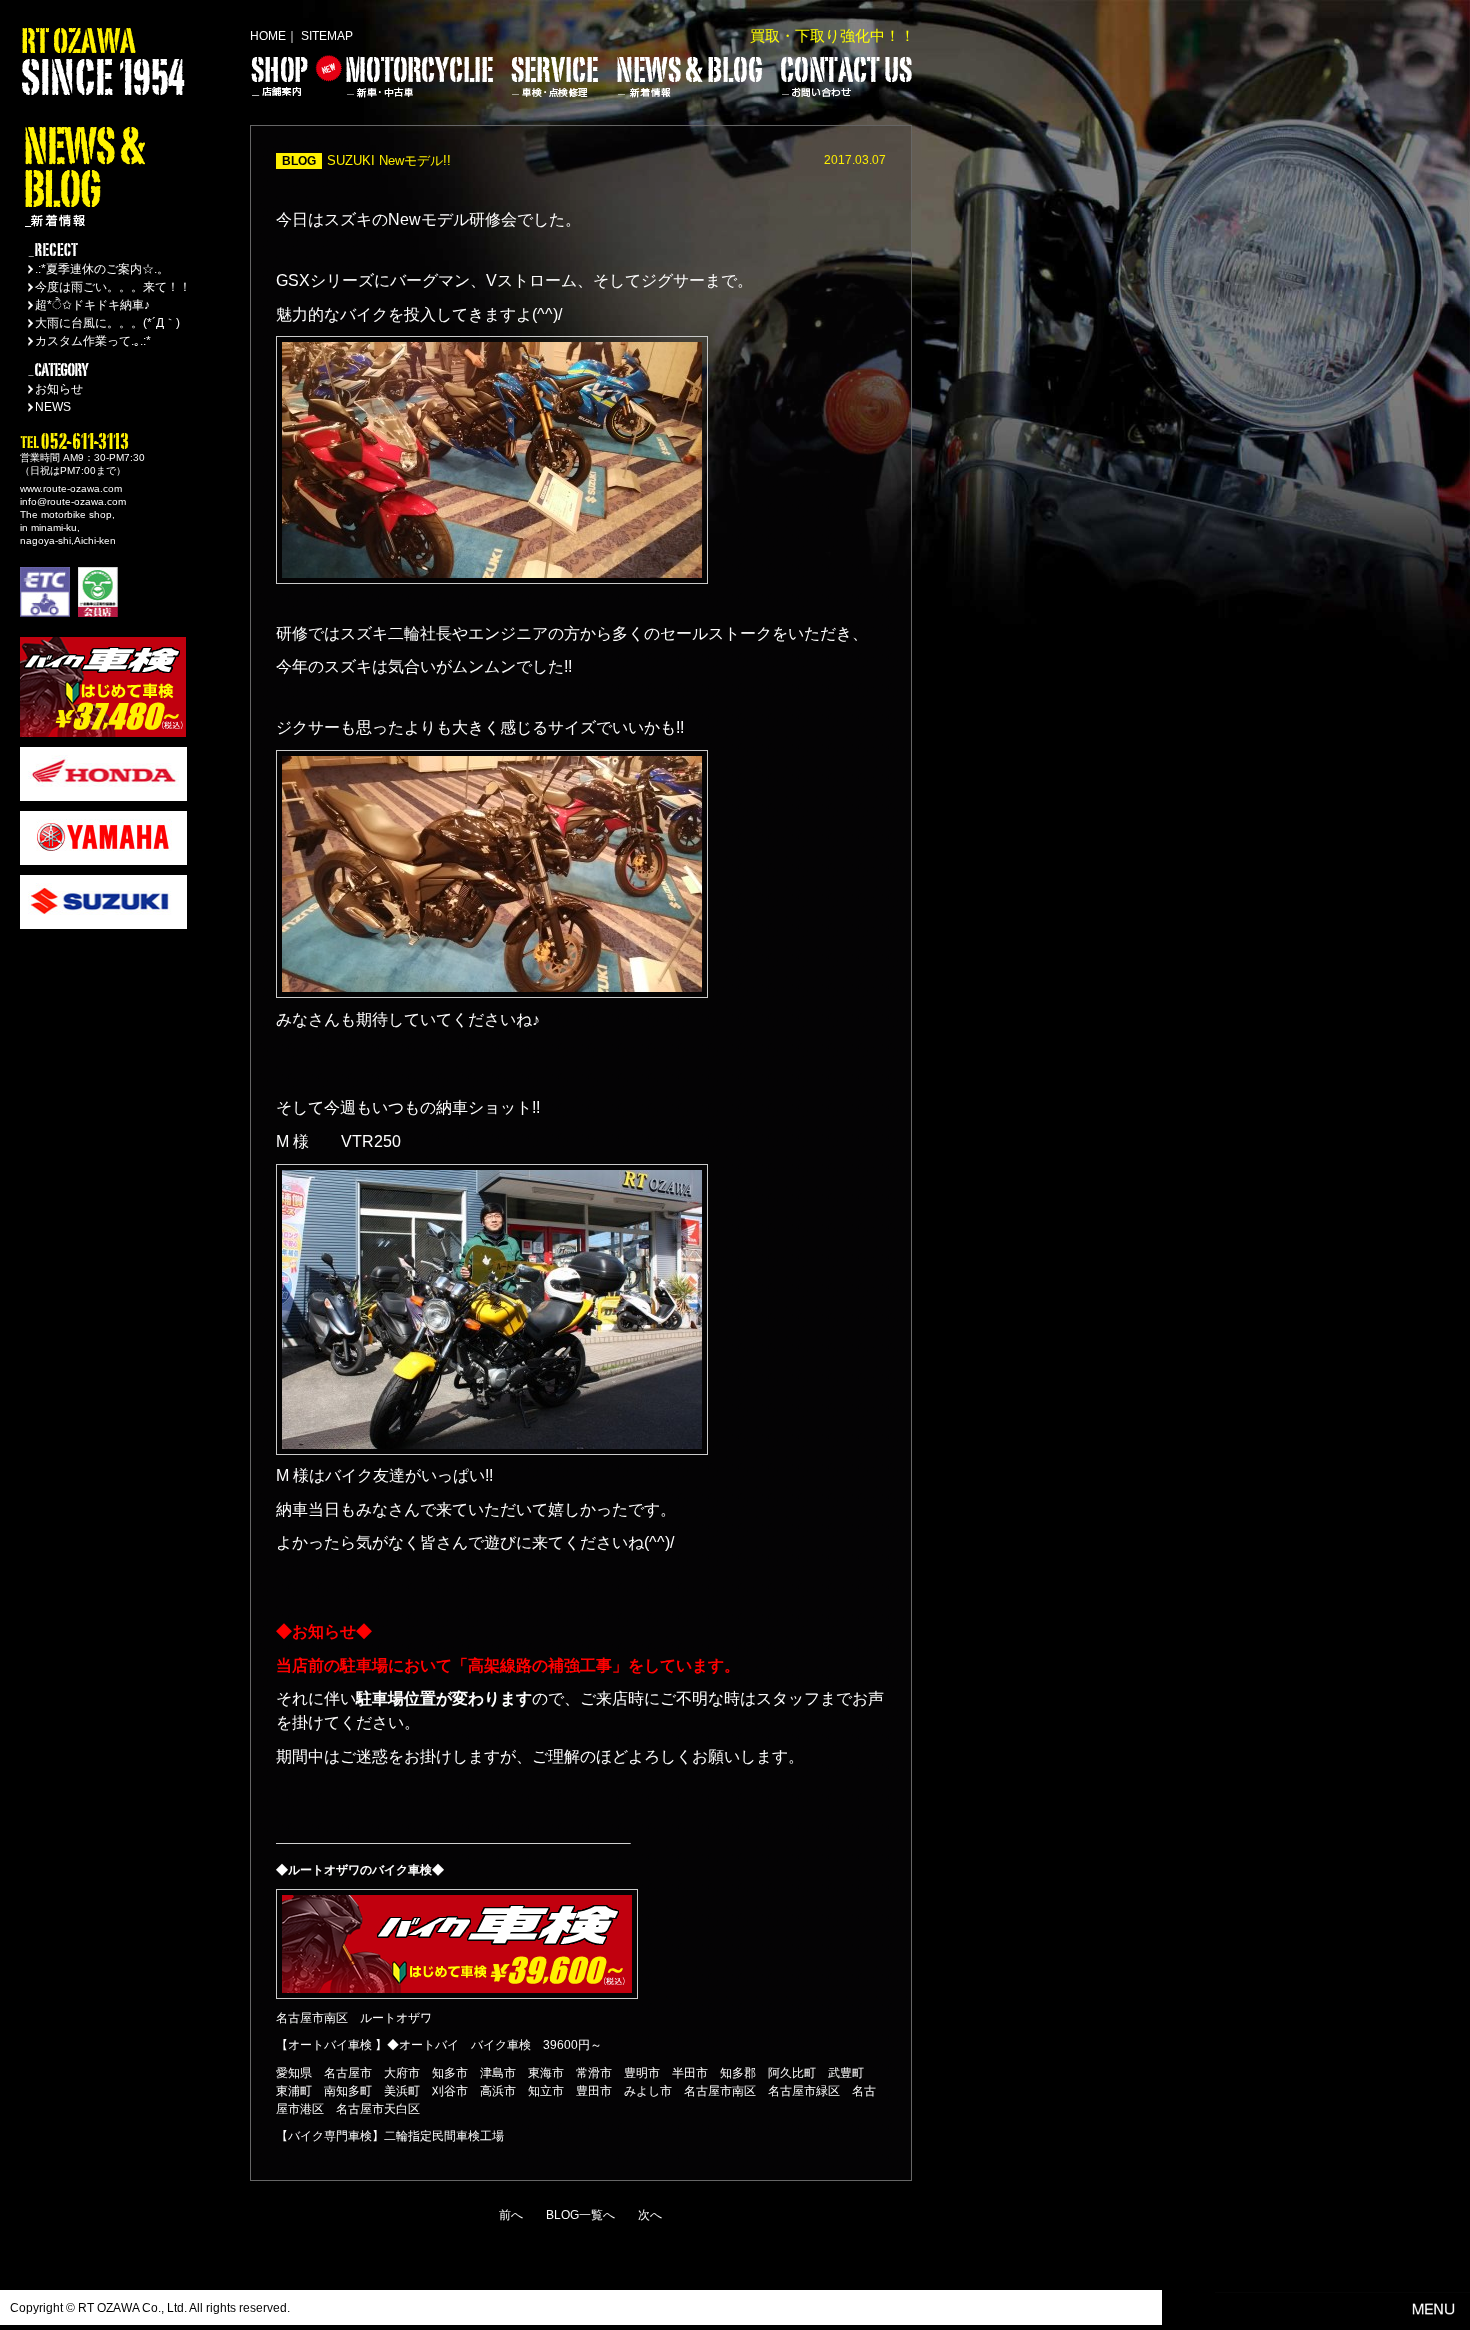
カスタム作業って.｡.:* (93, 341)
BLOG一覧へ (580, 2215)
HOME (268, 36)
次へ (650, 2215)
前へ (511, 2215)
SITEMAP (327, 36)
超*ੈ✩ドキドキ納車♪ (92, 305)
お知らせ (59, 389)
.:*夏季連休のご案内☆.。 (102, 269)
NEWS (53, 407)
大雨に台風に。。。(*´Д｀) (107, 323)
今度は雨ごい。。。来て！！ (113, 287)
